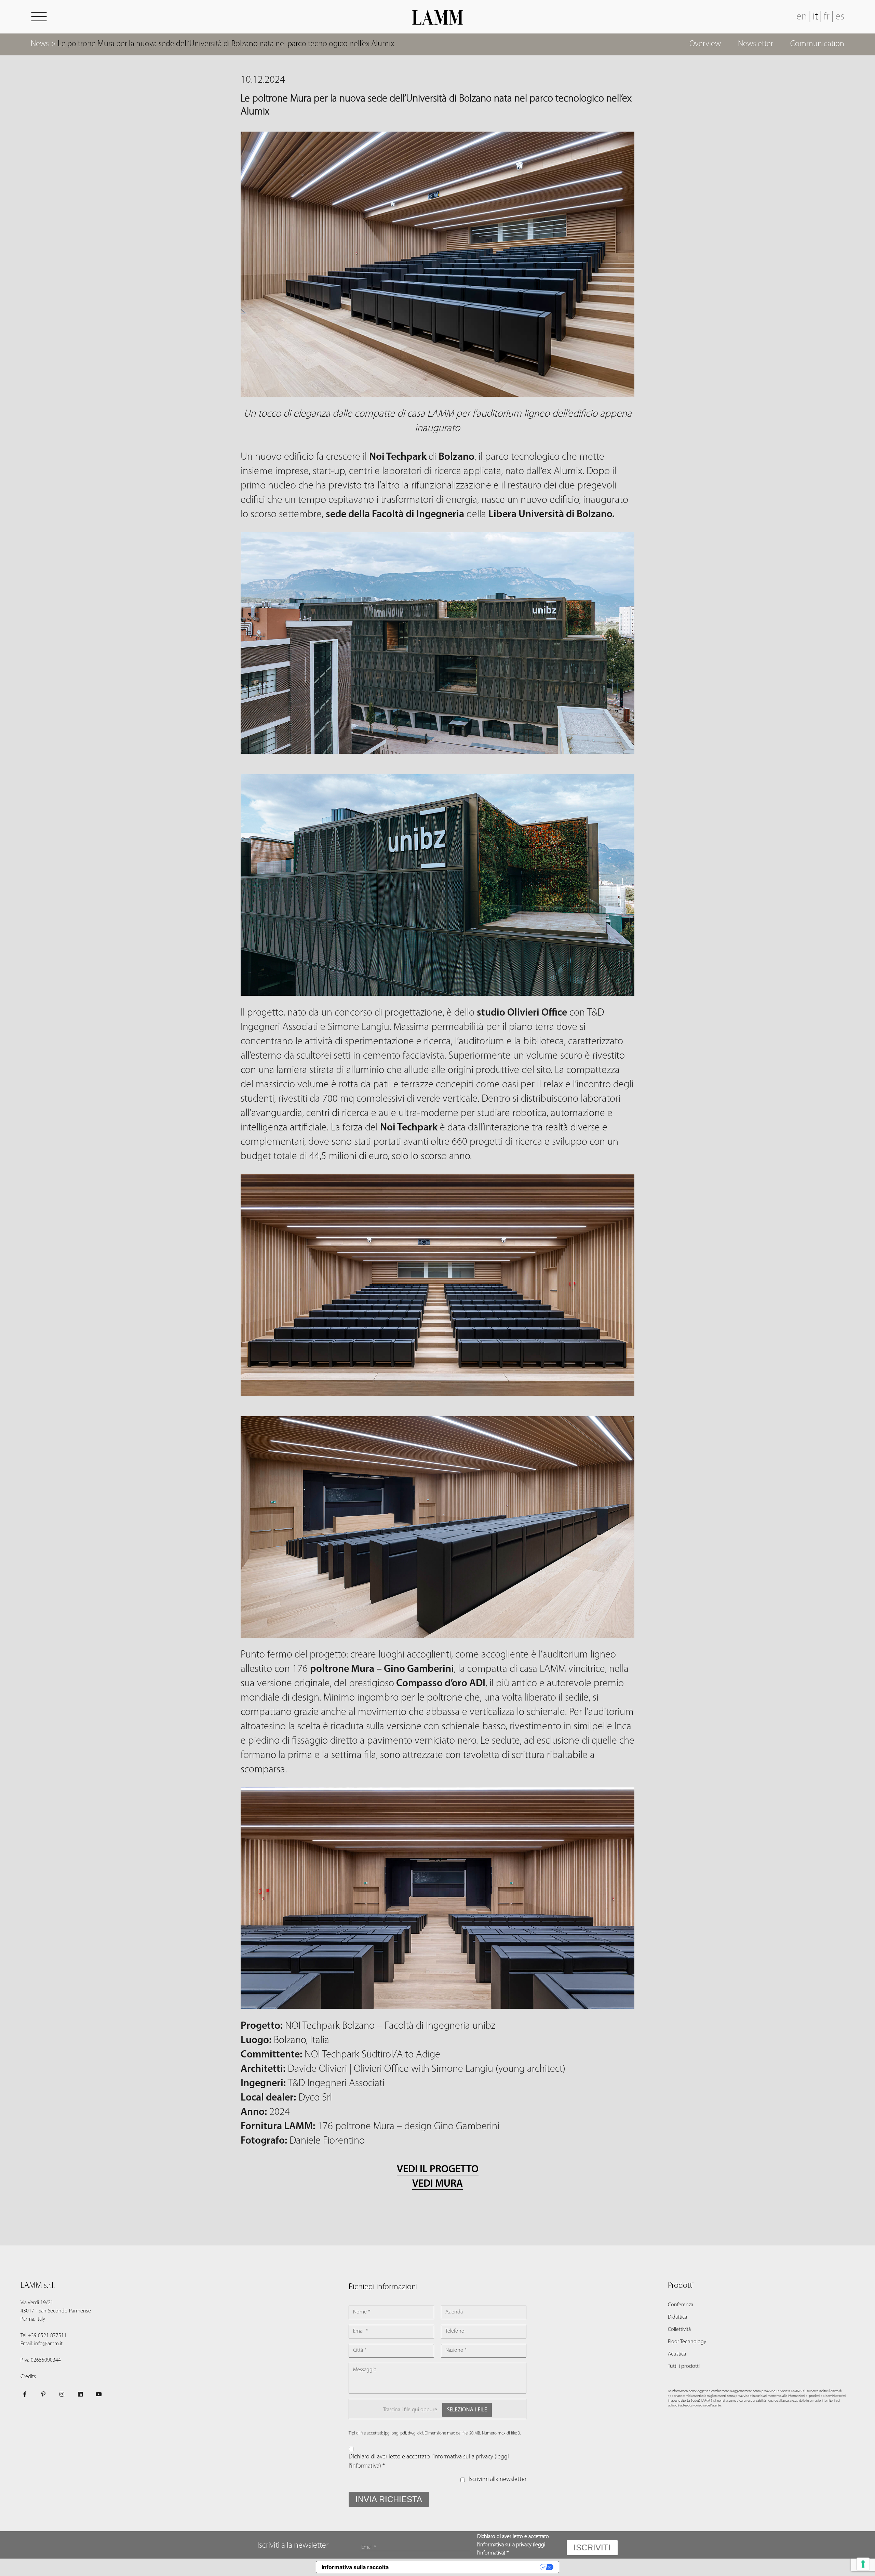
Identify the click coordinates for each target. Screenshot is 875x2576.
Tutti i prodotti (684, 2366)
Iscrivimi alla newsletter (497, 2480)
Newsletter (756, 44)
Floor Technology (687, 2342)
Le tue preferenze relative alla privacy (467, 2567)
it (815, 17)
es (840, 17)
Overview (705, 44)
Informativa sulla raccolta (355, 2567)
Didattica (677, 2317)
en (802, 17)
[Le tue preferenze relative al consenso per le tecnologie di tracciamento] (863, 2564)
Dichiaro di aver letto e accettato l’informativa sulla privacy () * (429, 2462)
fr (827, 17)
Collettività (679, 2330)
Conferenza (681, 2305)
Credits (28, 2377)
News (40, 44)
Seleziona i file (467, 2410)
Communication (817, 44)
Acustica (677, 2354)
